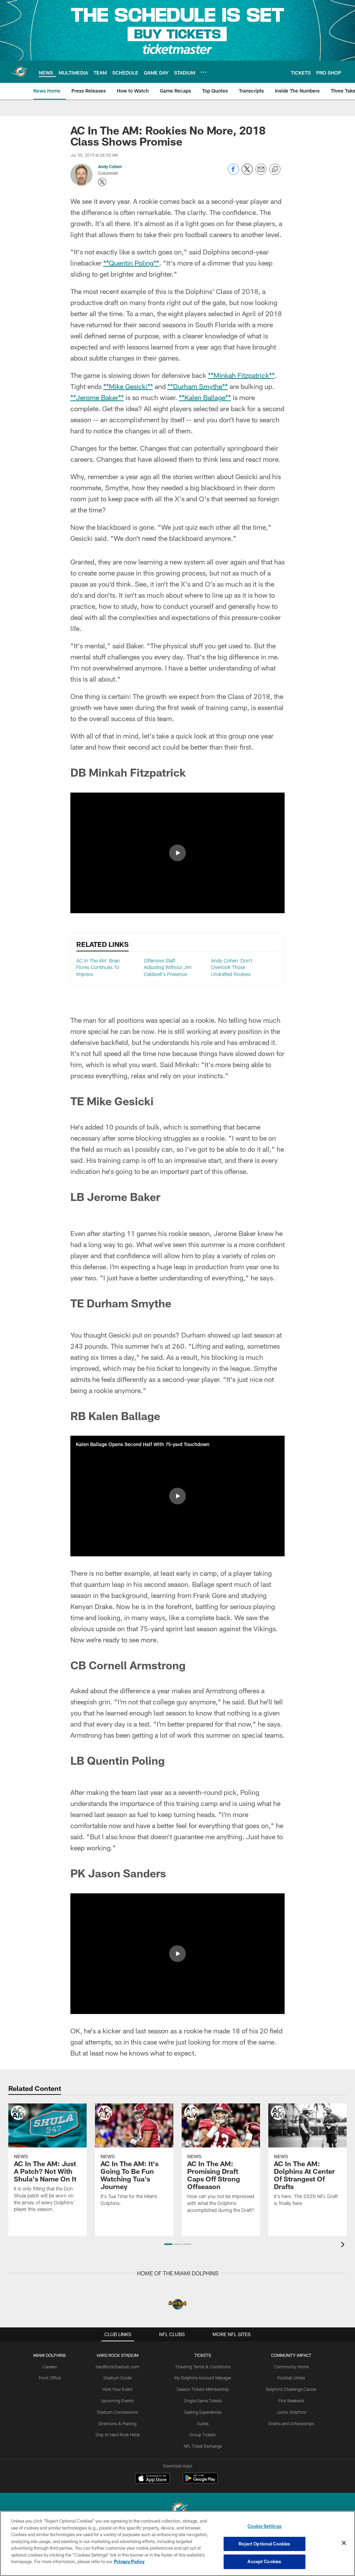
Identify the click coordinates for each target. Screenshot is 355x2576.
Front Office (50, 2378)
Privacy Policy (129, 2561)
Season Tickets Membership (203, 2389)
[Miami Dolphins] (177, 2510)
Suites (203, 2423)
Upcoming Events (117, 2401)
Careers (50, 2367)
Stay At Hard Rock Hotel (118, 2435)
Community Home (291, 2367)
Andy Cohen (110, 166)
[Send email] (261, 173)
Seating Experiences (203, 2412)
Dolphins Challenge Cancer (291, 2389)
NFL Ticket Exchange (203, 2446)
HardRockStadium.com (118, 2367)
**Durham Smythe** (198, 386)
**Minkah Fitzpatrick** (241, 375)
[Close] (344, 2543)
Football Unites (291, 2378)
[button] (177, 853)
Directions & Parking (118, 2423)
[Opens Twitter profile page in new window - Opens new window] (102, 182)
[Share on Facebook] (233, 173)
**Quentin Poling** (131, 263)
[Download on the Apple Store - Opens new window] (153, 2479)
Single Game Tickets (203, 2401)
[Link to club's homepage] (19, 72)
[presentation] (344, 2245)
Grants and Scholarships (291, 2423)
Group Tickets (203, 2435)
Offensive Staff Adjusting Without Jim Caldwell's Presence (168, 967)
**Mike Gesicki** (128, 386)
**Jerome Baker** (97, 397)
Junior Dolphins (291, 2412)
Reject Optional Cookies (264, 2544)
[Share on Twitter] (247, 173)
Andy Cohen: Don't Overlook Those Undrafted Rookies (232, 967)
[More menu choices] (204, 72)
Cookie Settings (265, 2526)
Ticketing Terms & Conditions (203, 2367)
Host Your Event (118, 2389)
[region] (177, 2543)
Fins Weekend (291, 2401)
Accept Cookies (264, 2561)
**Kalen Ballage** (205, 397)
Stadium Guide (117, 2378)
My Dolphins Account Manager (203, 2378)
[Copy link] (275, 170)
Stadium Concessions (117, 2412)
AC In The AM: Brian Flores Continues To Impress (98, 967)
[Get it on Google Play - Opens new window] (200, 2482)
